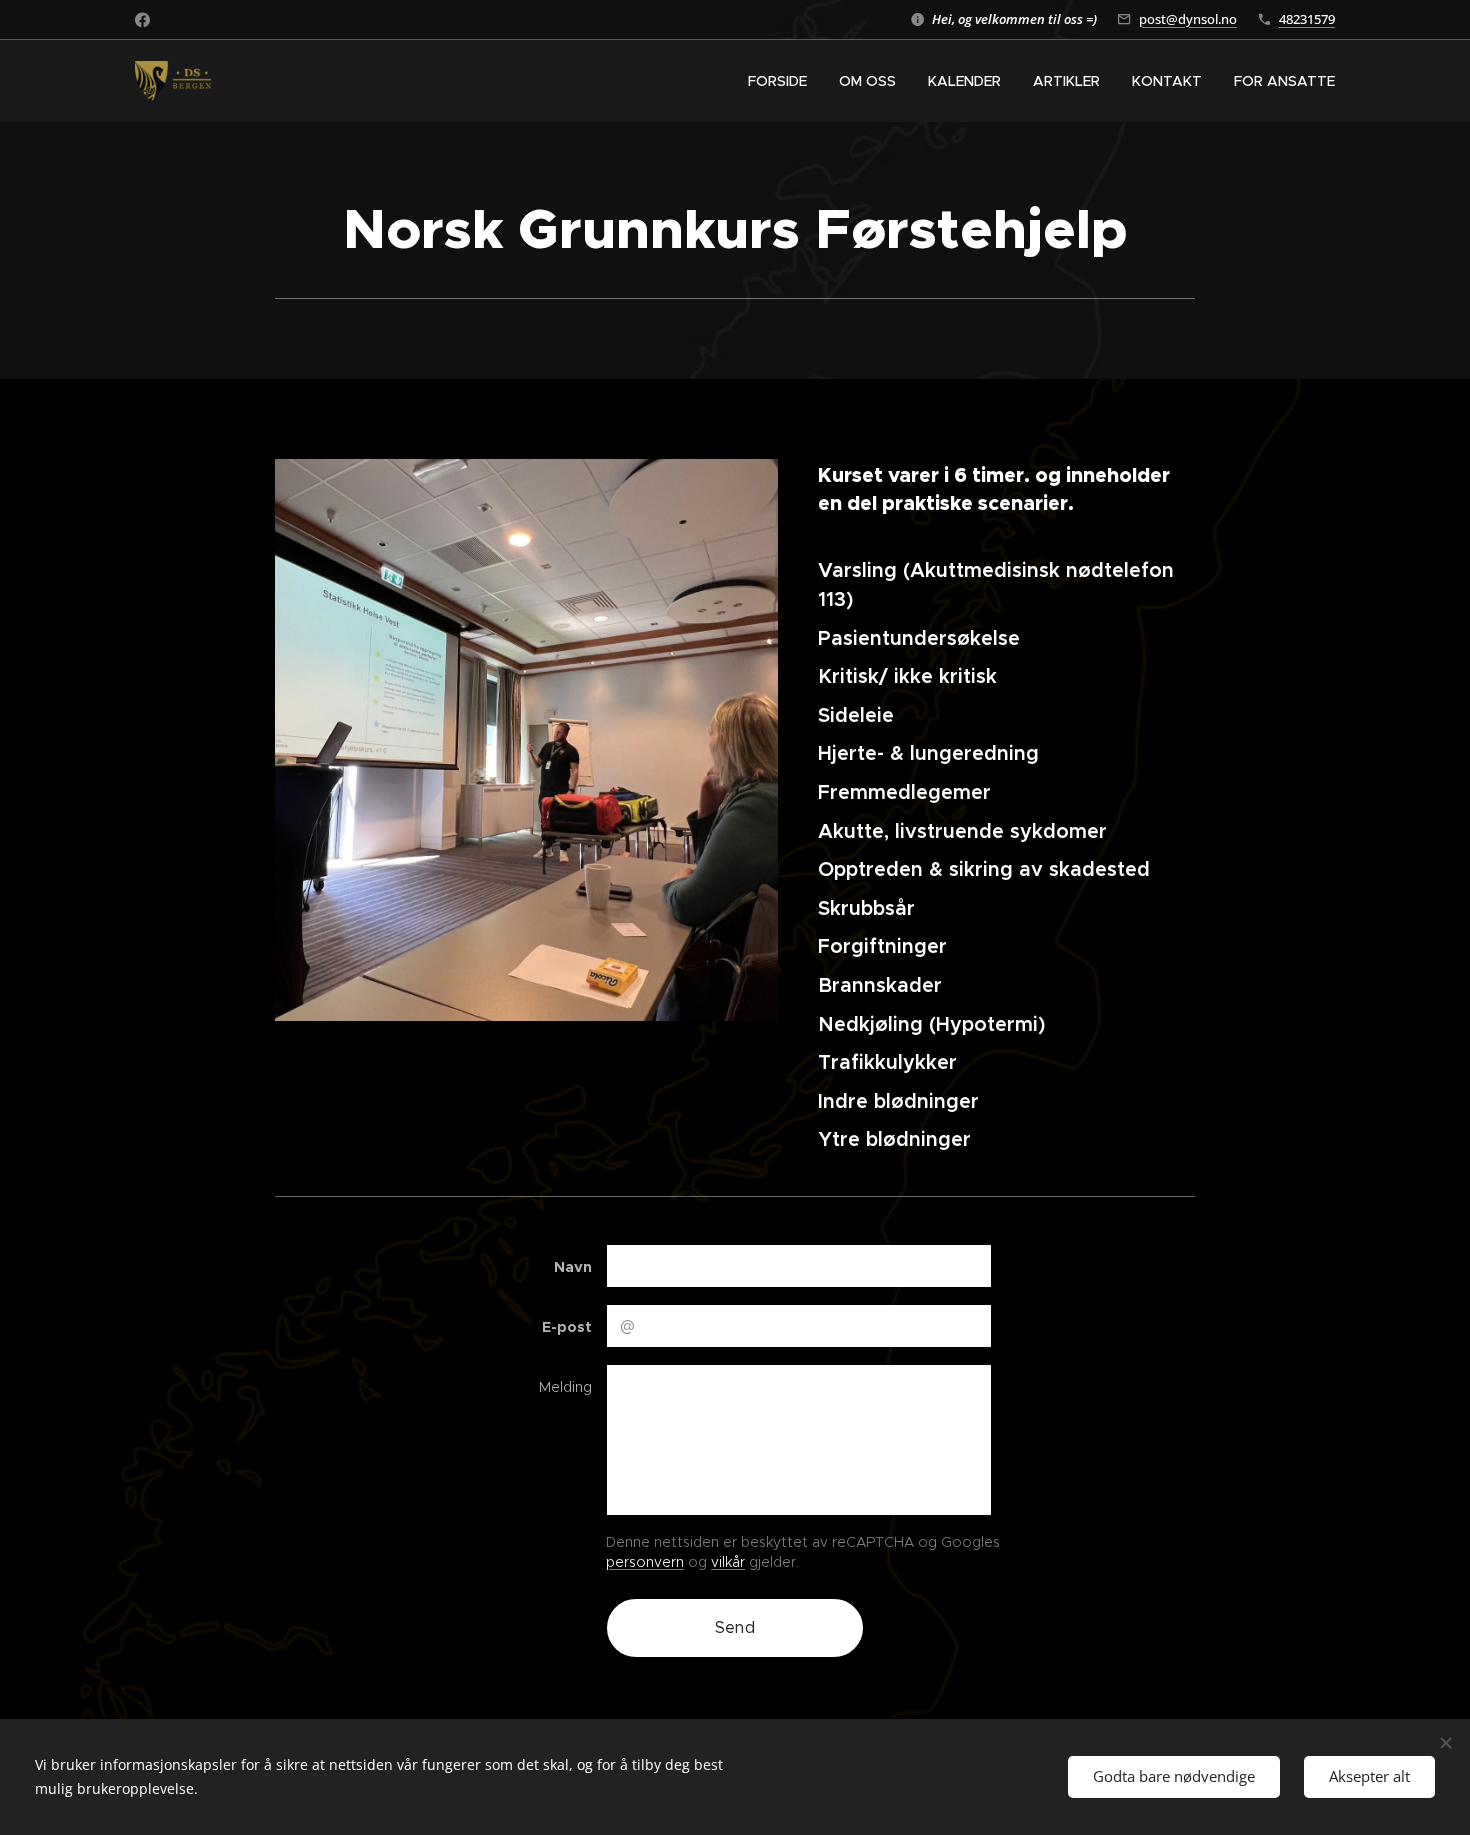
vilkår (728, 1562)
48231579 (1307, 19)
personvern (645, 1562)
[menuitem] (783, 81)
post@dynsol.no (1188, 19)
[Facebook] (142, 20)
